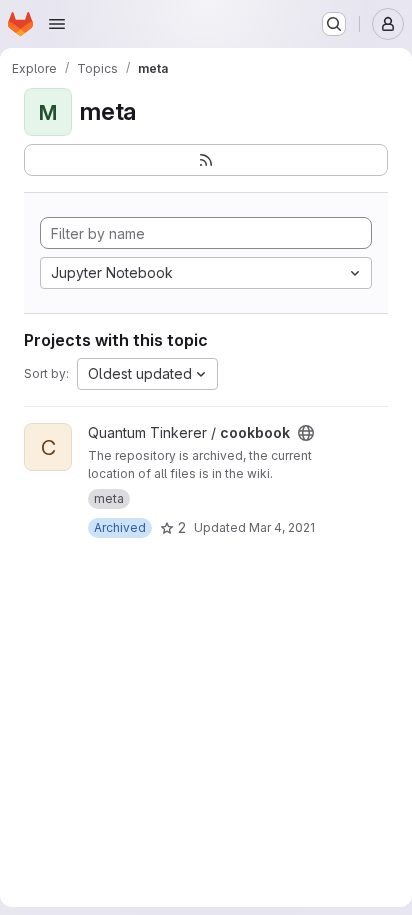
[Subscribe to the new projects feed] (206, 160)
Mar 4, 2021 (282, 527)
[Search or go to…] (334, 24)
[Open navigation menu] (57, 24)
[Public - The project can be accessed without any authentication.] (306, 433)
